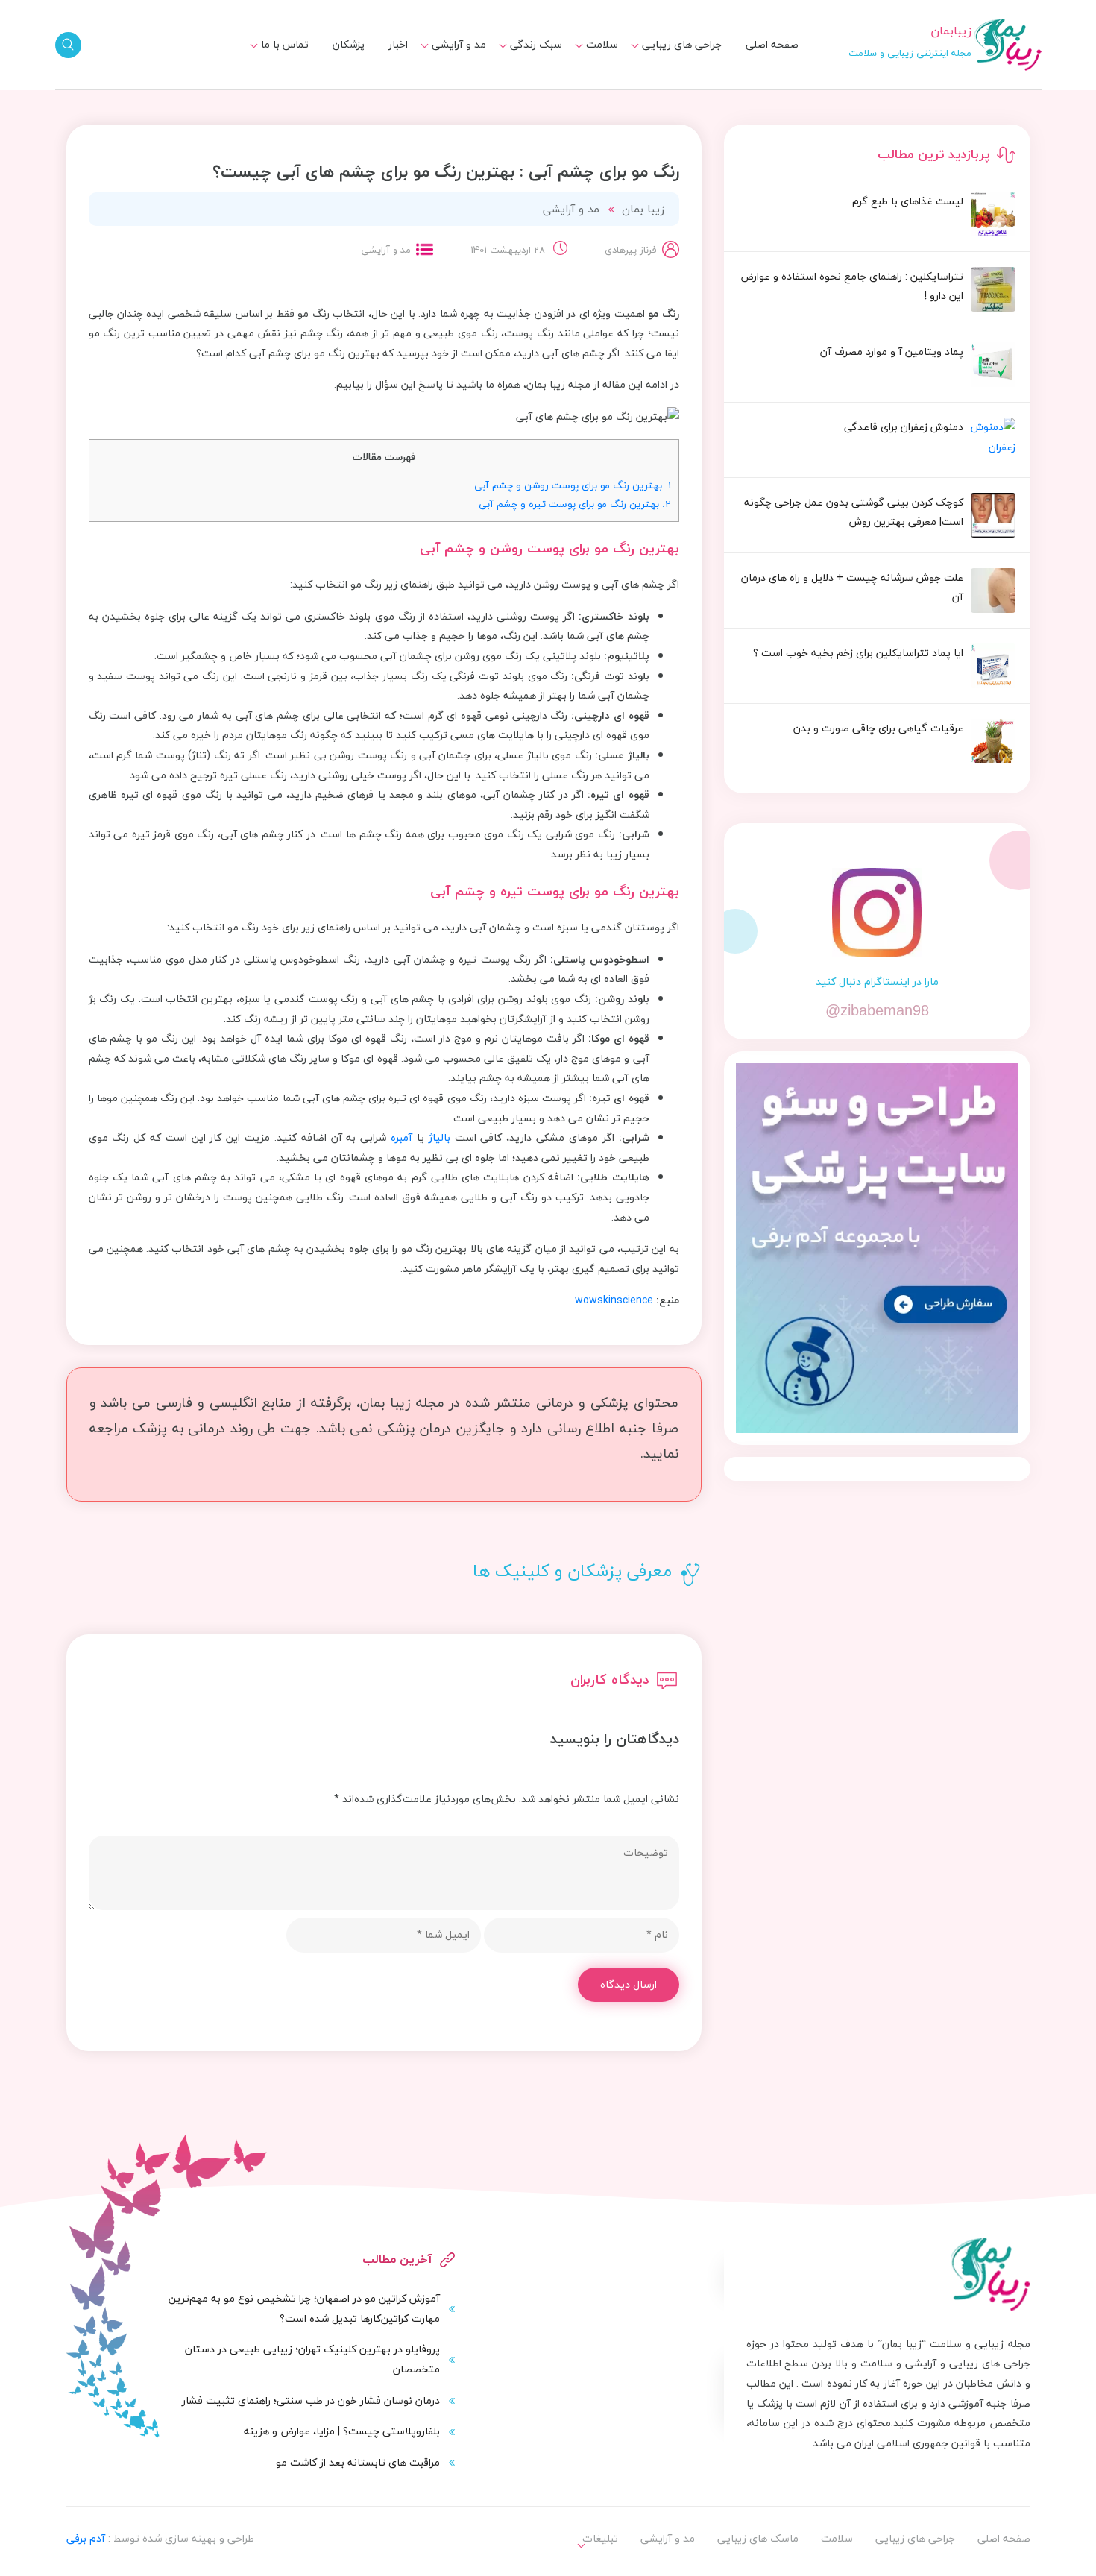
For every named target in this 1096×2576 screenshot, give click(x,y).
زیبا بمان (643, 209)
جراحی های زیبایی (682, 44)
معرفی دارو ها (579, 90)
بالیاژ (440, 1137)
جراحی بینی (687, 62)
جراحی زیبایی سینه (670, 90)
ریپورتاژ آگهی (269, 90)
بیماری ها (588, 62)
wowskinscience (614, 1300)
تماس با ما (285, 44)
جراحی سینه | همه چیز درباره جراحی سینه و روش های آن (489, 96)
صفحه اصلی (772, 44)
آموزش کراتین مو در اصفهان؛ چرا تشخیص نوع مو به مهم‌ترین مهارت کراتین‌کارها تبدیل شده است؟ (304, 2308)
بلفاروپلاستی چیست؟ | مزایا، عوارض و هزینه (342, 2431)
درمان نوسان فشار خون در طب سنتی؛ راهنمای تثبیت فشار (311, 2400)
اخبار (398, 44)
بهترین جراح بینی (514, 86)
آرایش (463, 62)
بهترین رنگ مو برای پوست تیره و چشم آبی (575, 504)
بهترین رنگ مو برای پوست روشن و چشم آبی (573, 485)
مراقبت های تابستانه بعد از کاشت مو (358, 2462)
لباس (466, 90)
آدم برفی (86, 2538)
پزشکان (349, 44)
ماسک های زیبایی (513, 62)
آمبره (401, 1137)
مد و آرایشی (459, 44)
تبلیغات (282, 62)
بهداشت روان (524, 90)
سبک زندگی (536, 44)
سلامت (602, 44)
